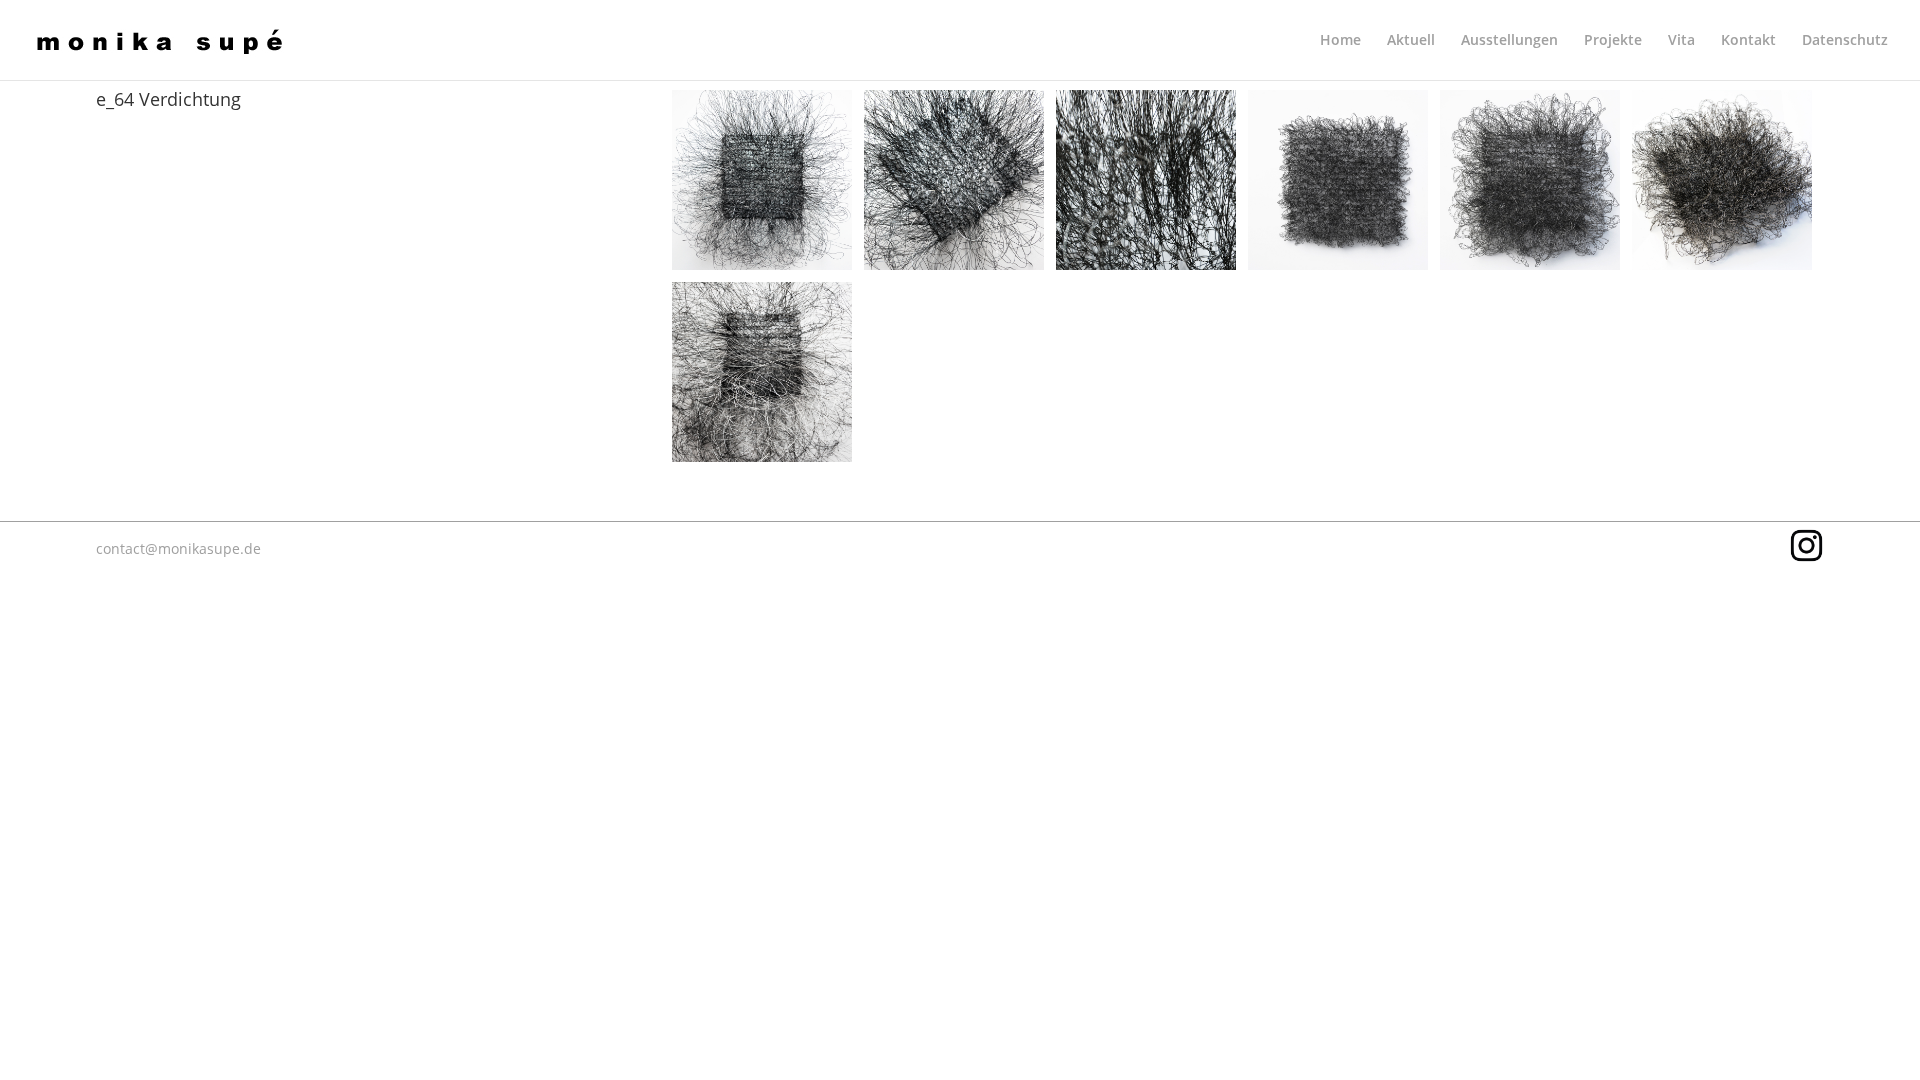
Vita (1681, 41)
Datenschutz (1845, 41)
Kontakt (1748, 41)
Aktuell (1411, 41)
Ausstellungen (1509, 41)
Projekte (1613, 41)
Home (1340, 41)
